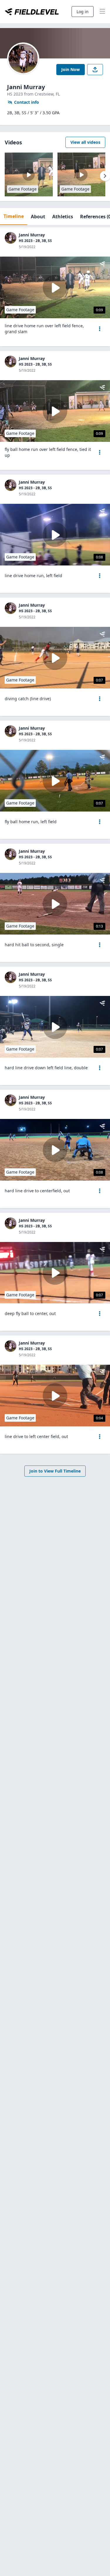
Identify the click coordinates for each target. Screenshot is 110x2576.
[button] (100, 329)
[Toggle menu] (102, 12)
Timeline (14, 216)
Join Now (71, 69)
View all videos (85, 142)
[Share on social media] (95, 70)
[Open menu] (100, 329)
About (38, 217)
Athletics (63, 217)
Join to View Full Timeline (55, 1471)
